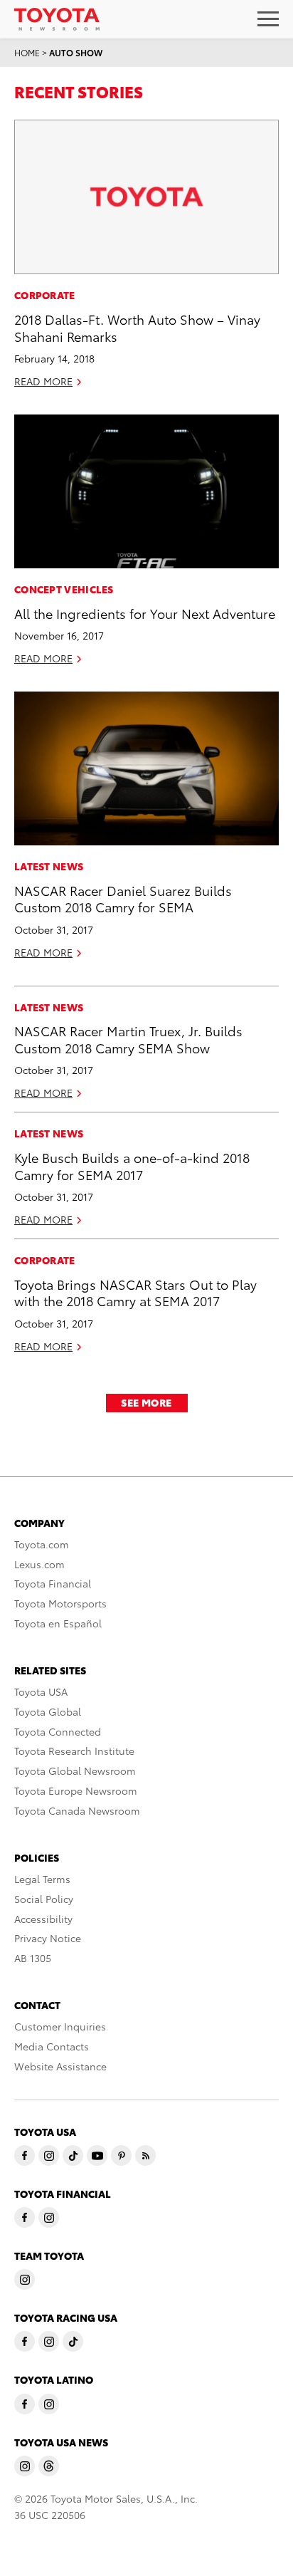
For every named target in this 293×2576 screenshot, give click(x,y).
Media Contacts (52, 2046)
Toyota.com (42, 1544)
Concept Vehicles (64, 589)
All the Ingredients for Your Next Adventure (145, 613)
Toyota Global (48, 1711)
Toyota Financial (53, 1583)
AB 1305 (33, 1958)
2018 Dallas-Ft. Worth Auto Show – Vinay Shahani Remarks (137, 327)
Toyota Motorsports (60, 1603)
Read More (43, 381)
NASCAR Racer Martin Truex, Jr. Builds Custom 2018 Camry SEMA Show (128, 1038)
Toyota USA (41, 1691)
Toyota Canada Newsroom (77, 1810)
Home (27, 52)
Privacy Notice (48, 1938)
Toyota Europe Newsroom (76, 1790)
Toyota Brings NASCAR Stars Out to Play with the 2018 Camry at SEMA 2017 (135, 1292)
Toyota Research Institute (74, 1751)
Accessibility (43, 1919)
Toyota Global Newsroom (75, 1771)
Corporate (45, 295)
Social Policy (44, 1899)
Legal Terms (42, 1879)
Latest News (49, 866)
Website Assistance (60, 2066)
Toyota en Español (58, 1623)
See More (146, 1402)
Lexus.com (39, 1564)
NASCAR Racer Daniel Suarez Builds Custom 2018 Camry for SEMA (123, 898)
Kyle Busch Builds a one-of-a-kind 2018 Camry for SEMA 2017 (132, 1165)
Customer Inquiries (60, 2026)
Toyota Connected (58, 1731)
